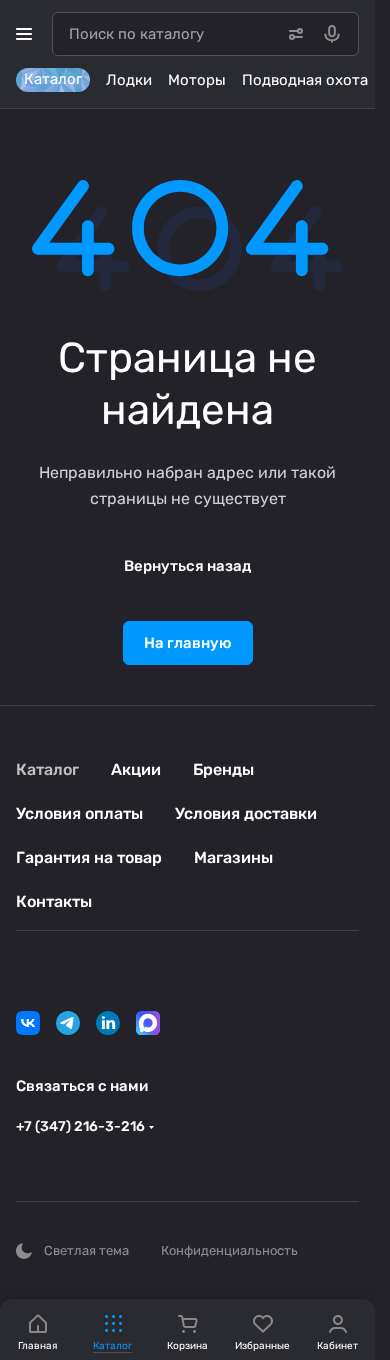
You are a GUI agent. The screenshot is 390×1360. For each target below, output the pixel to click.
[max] (148, 1023)
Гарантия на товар (89, 857)
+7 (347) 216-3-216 (80, 1126)
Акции (136, 769)
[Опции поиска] (292, 34)
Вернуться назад (187, 566)
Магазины (233, 857)
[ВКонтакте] (28, 1023)
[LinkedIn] (108, 1023)
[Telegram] (68, 1023)
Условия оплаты (79, 813)
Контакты (54, 901)
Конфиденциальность (229, 1250)
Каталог (47, 769)
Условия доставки (246, 813)
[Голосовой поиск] (336, 34)
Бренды (223, 769)
